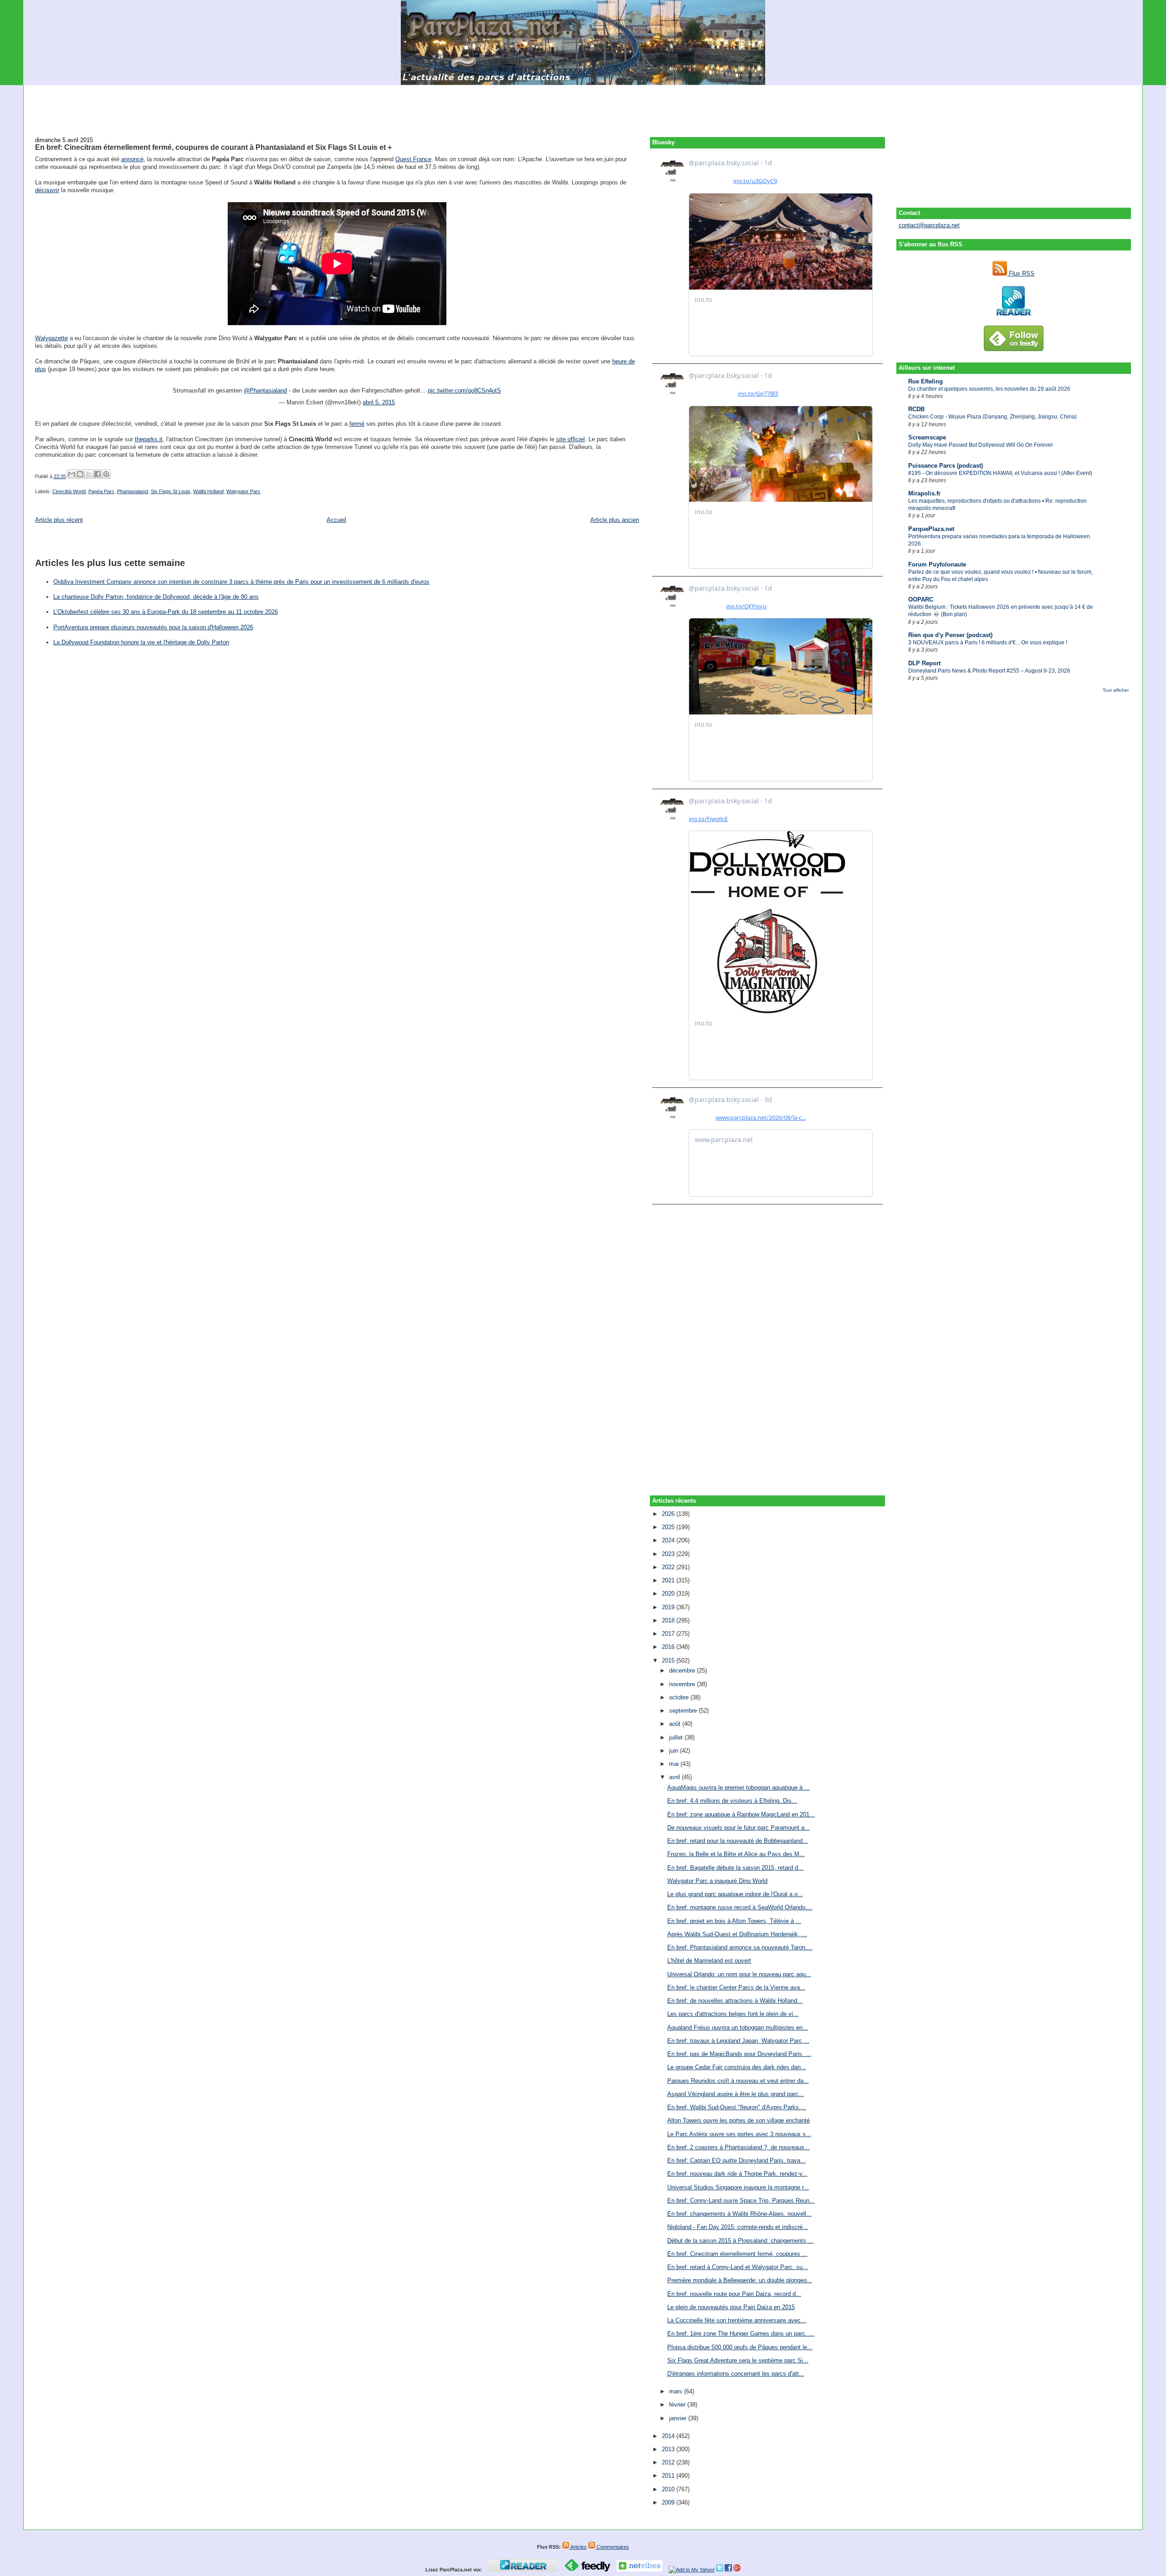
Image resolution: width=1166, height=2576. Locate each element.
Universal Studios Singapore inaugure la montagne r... (738, 2187)
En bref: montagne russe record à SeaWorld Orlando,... (740, 1907)
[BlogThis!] (80, 474)
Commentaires (612, 2547)
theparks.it (149, 439)
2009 (669, 2502)
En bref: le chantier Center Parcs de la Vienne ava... (736, 1987)
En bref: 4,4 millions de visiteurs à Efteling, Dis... (732, 1801)
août (676, 1724)
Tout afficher (1116, 690)
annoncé (132, 159)
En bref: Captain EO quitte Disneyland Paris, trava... (736, 2160)
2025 (669, 1527)
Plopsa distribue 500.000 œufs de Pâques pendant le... (740, 2347)
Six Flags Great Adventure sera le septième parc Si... (738, 2360)
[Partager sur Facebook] (97, 474)
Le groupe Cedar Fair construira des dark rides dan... (737, 2067)
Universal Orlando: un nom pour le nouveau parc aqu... (739, 1974)
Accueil (336, 520)
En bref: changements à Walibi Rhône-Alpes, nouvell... (739, 2214)
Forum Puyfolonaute (937, 564)
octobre (680, 1697)
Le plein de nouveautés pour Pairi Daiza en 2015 (731, 2307)
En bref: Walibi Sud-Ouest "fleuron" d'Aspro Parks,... (737, 2107)
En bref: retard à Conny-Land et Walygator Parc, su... (738, 2267)
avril (675, 1777)
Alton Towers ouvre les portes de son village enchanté (739, 2120)
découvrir (47, 190)
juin (675, 1751)
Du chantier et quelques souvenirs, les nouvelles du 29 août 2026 (989, 389)
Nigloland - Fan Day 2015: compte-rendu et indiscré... (738, 2227)
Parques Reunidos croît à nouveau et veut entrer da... (738, 2081)
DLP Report (924, 663)
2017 (669, 1634)
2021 (669, 1580)
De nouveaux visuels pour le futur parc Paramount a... (739, 1828)
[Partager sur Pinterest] (106, 474)
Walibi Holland (208, 491)
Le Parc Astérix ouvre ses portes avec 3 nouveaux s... (739, 2134)
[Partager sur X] (89, 474)
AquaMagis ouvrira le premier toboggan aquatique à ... (739, 1788)
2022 (669, 1567)
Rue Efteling (926, 381)
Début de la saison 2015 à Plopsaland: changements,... (740, 2241)
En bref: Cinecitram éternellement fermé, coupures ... (737, 2254)
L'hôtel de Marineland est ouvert (709, 1961)
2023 (669, 1554)
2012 (669, 2462)
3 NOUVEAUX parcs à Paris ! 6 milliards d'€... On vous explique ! (988, 643)
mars (677, 2391)
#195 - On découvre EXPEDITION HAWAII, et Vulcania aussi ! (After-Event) (1000, 473)
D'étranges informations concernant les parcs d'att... (736, 2374)
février (678, 2405)
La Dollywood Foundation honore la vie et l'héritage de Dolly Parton (141, 642)
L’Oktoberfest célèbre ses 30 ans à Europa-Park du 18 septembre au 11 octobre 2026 (166, 612)
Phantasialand (133, 491)
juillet (677, 1737)
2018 (669, 1620)
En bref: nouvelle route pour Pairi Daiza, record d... (734, 2294)
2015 (669, 1660)
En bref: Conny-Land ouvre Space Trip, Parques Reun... (741, 2201)
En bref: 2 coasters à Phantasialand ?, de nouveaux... (739, 2147)
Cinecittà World (69, 491)
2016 (669, 1647)
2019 (669, 1607)
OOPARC (921, 599)
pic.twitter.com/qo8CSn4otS (464, 390)
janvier (679, 2418)
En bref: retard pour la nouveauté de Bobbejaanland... (738, 1841)
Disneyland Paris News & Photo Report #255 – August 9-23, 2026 (989, 671)
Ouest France (413, 159)
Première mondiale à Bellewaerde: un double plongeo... (740, 2280)
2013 (669, 2449)
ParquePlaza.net (931, 529)
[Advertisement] (583, 106)
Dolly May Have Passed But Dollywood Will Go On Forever (981, 445)
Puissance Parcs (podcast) (946, 466)
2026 (669, 1514)
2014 (669, 2436)
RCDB (916, 409)
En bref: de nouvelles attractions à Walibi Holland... (735, 2001)
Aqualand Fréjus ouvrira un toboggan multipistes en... (738, 2028)
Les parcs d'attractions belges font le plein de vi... (733, 2014)
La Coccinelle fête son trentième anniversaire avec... (737, 2320)
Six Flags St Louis (171, 491)
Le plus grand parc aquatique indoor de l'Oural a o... (735, 1894)
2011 (669, 2476)
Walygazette (51, 338)
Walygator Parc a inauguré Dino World (717, 1881)
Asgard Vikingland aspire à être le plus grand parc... (736, 2094)
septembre (684, 1711)
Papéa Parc (101, 491)
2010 (669, 2489)
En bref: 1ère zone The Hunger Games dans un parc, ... (741, 2334)
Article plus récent (59, 520)
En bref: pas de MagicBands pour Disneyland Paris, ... (739, 2054)
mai (675, 1764)
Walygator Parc (243, 491)
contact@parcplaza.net (929, 225)
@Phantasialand (265, 390)
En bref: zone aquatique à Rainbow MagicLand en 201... (741, 1814)
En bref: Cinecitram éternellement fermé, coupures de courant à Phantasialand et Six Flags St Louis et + (213, 147)
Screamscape (927, 437)
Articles (578, 2547)
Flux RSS (1021, 273)
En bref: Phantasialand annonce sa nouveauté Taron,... (740, 1947)
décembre (683, 1671)
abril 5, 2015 (379, 402)
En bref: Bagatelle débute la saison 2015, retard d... (735, 1868)
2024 (669, 1540)
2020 (669, 1594)
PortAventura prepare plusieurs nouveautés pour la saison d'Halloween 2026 (153, 627)
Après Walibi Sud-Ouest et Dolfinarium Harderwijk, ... (737, 1934)
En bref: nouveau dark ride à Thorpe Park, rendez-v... (737, 2174)
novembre (683, 1684)
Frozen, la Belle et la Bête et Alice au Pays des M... (736, 1854)
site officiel (570, 439)
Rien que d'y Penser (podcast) (950, 635)
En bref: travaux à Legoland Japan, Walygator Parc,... (738, 2041)
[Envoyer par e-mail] (72, 474)
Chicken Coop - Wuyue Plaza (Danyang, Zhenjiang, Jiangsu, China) (992, 417)
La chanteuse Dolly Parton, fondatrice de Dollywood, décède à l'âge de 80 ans (156, 597)
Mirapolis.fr (924, 493)
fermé (357, 424)
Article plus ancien (615, 520)
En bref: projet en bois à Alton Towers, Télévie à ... (734, 1921)
